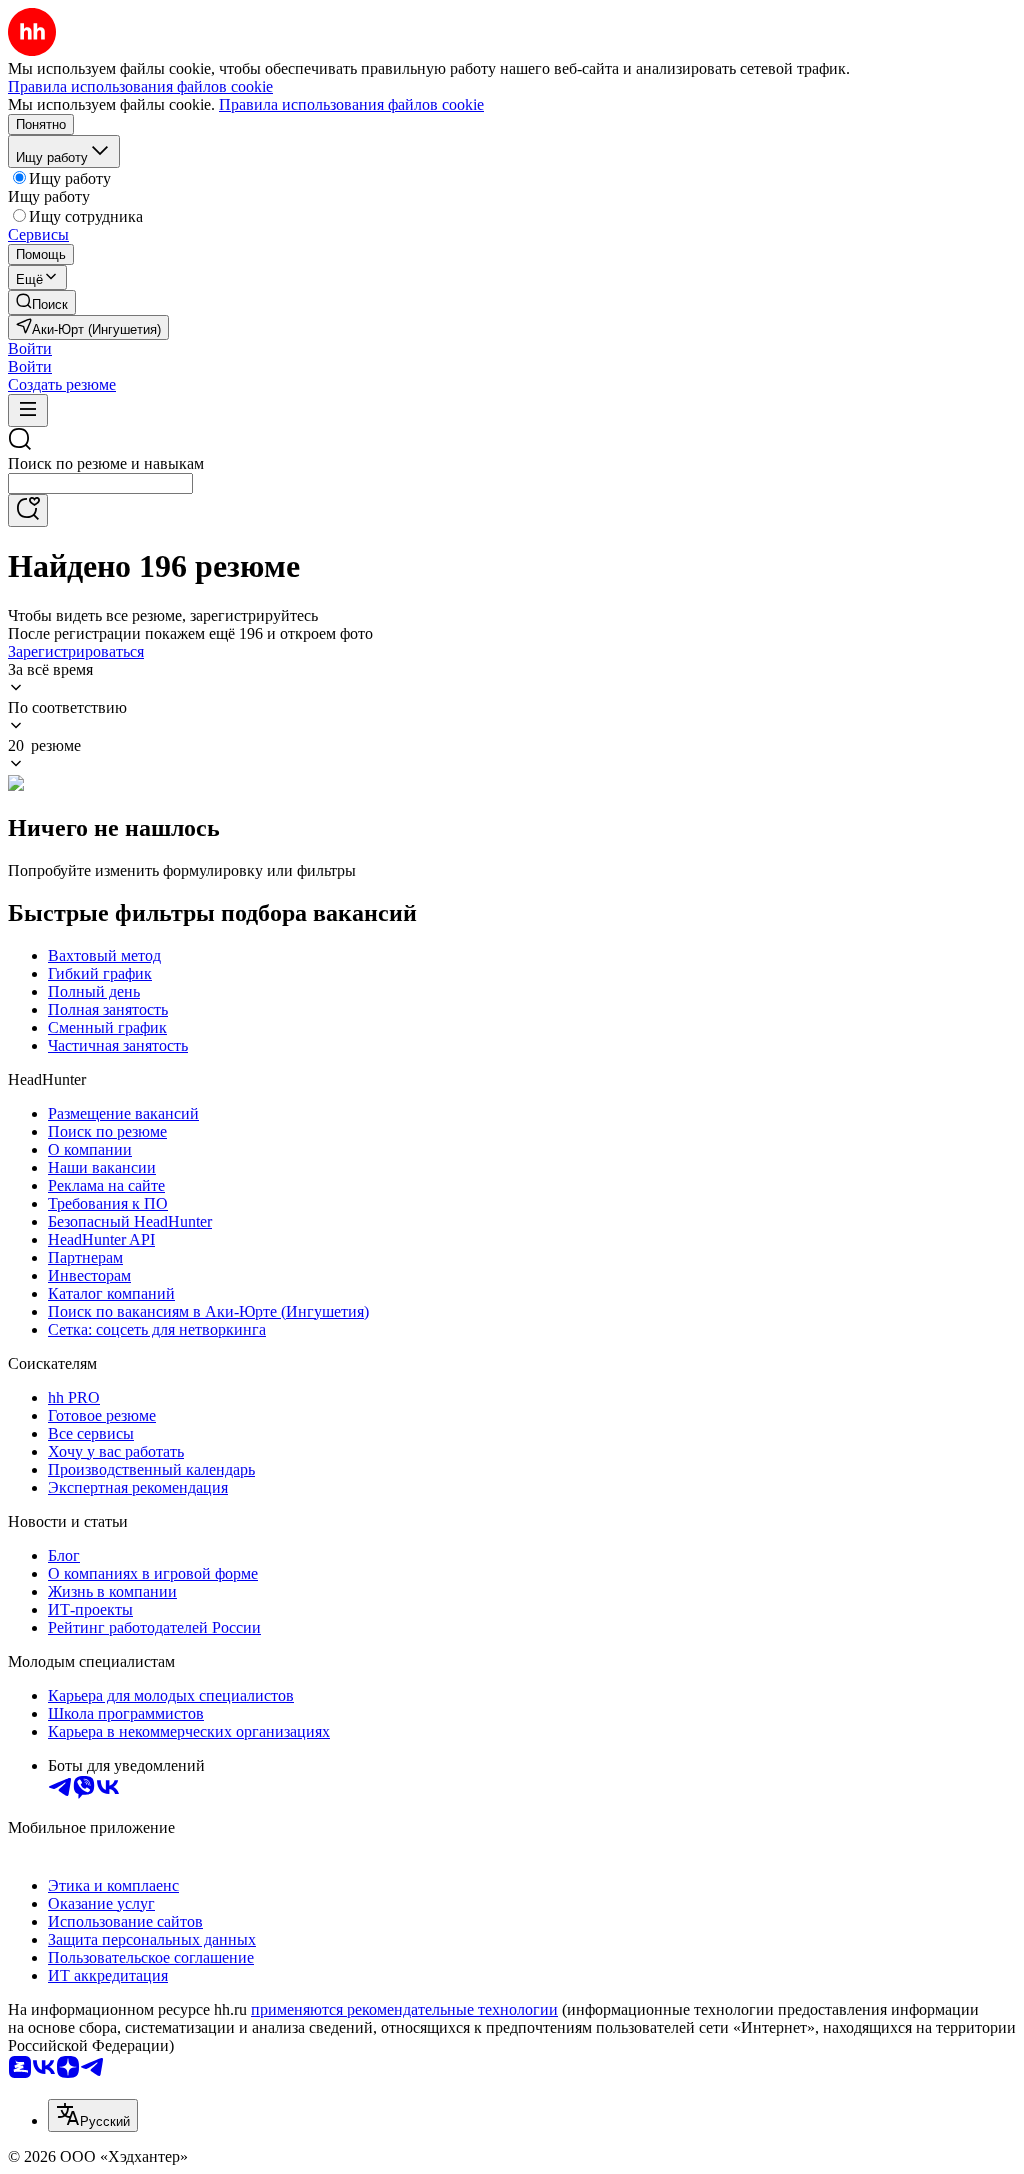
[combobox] (100, 483)
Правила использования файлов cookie (351, 104)
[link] (42, 302)
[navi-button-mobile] (28, 410)
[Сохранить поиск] (28, 510)
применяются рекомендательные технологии (404, 2009)
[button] (30, 348)
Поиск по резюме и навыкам (106, 463)
